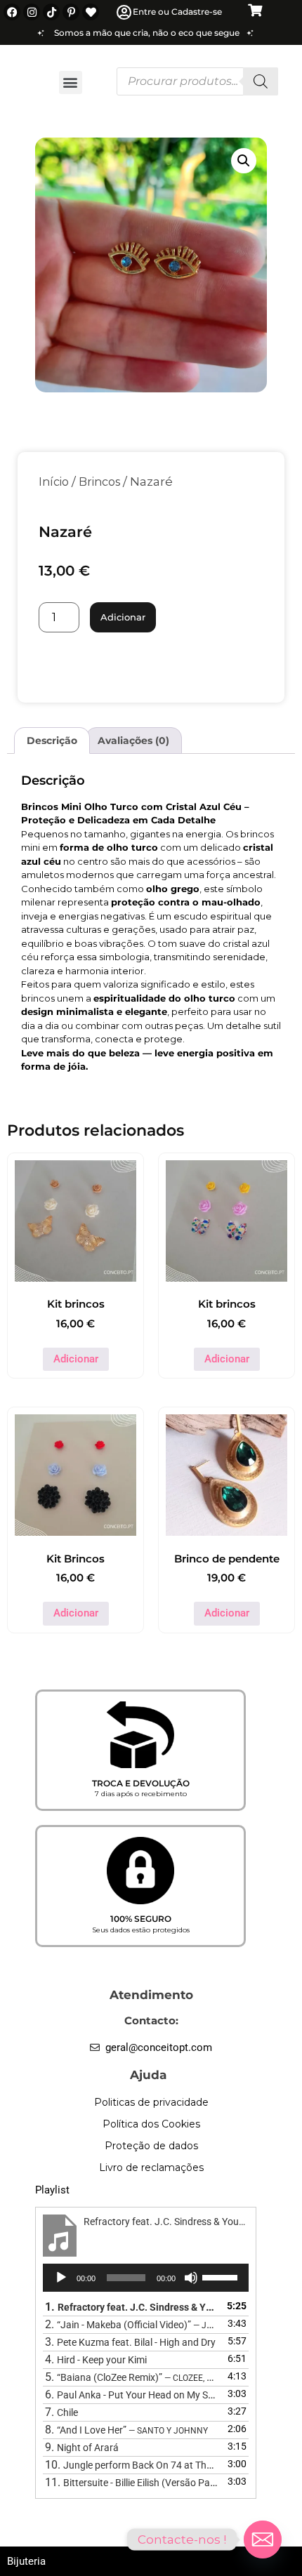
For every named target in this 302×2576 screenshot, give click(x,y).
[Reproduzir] (61, 2278)
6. (132, 2395)
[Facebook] (12, 12)
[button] (71, 82)
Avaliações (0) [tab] (133, 741)
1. (132, 2307)
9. (82, 2447)
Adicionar (123, 617)
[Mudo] (191, 2278)
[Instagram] (32, 12)
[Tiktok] (51, 12)
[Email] (263, 2540)
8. (126, 2430)
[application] (146, 2278)
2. (132, 2324)
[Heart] (91, 12)
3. (130, 2342)
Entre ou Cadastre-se (177, 12)
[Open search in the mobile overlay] (197, 81)
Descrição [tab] (52, 741)
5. (132, 2377)
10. (132, 2465)
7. (61, 2412)
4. (96, 2359)
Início (54, 482)
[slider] (222, 2276)
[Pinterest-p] (71, 12)
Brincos (99, 482)
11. (132, 2482)
